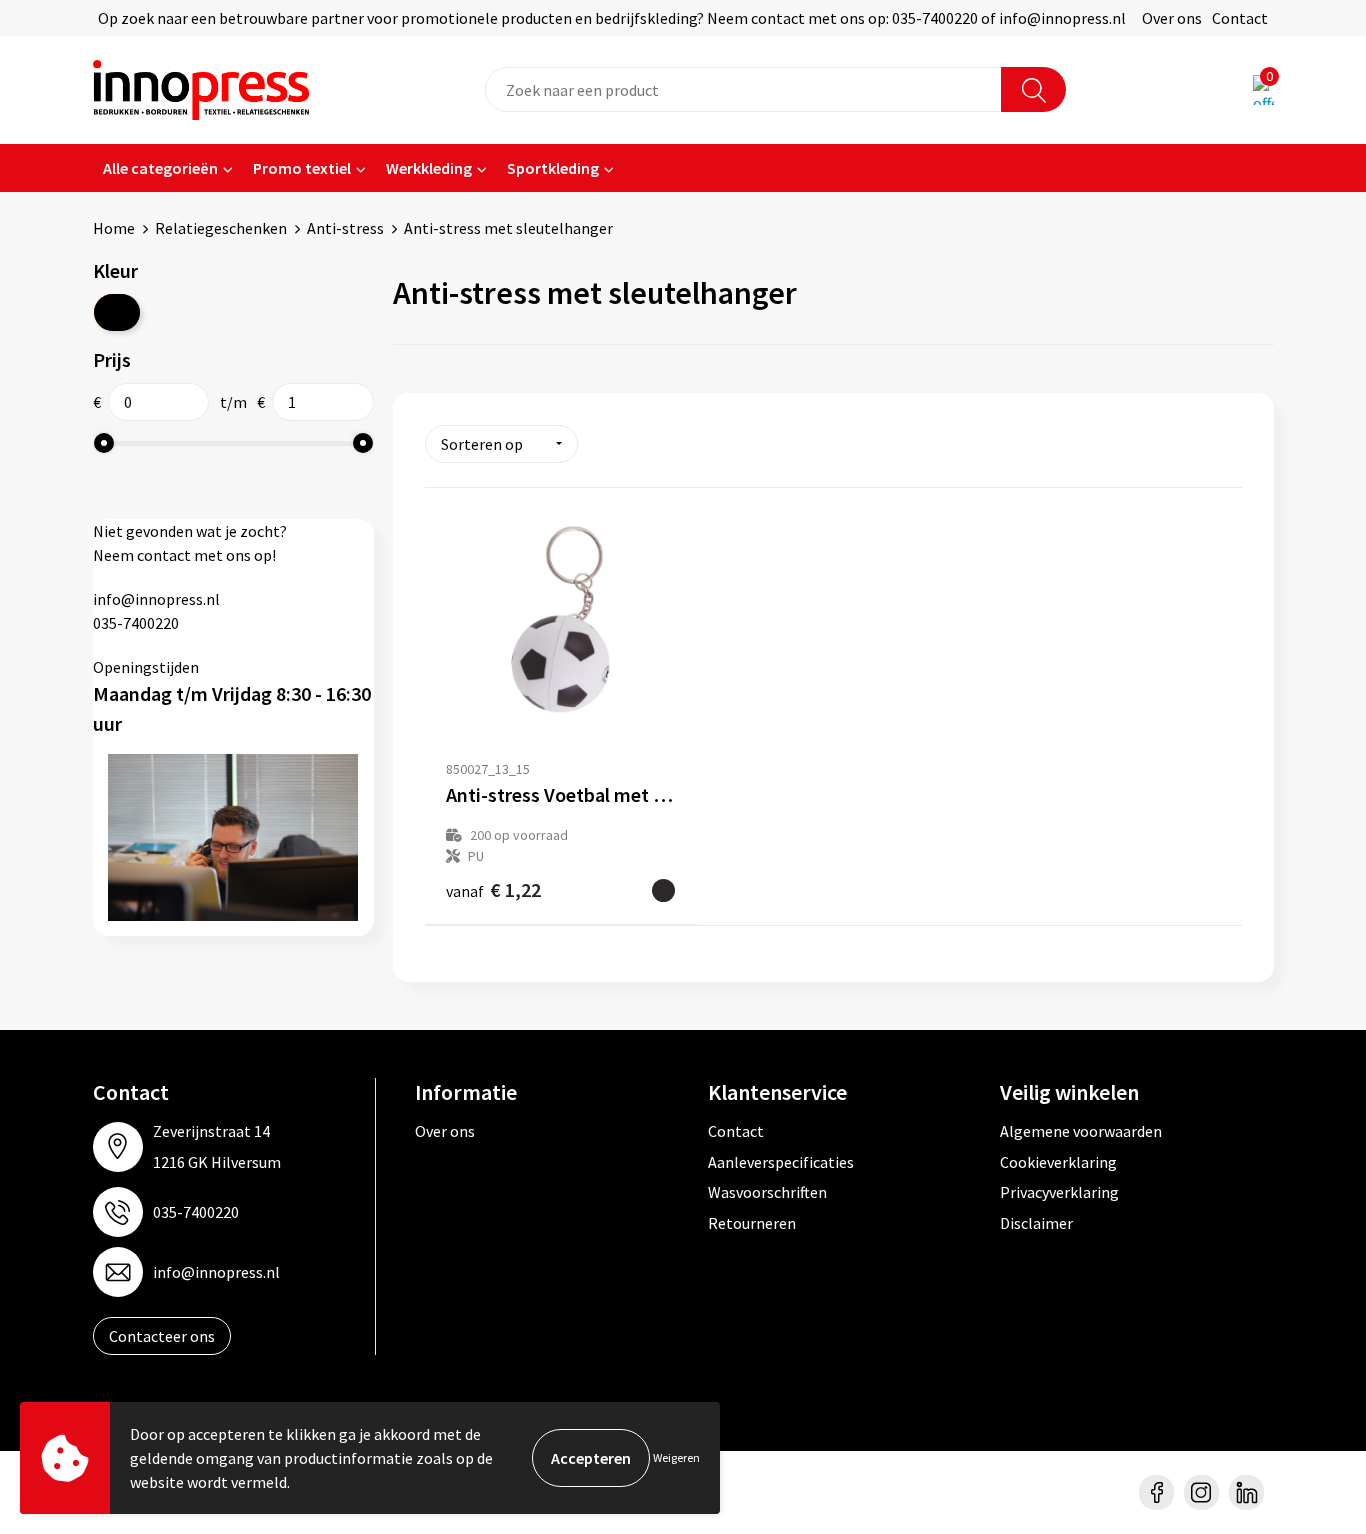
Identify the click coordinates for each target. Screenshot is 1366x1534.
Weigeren (676, 1457)
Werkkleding (429, 168)
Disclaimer (1036, 1223)
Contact (1240, 18)
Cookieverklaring (1058, 1162)
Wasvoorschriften (767, 1192)
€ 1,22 (493, 889)
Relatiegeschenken (221, 228)
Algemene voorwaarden (1081, 1131)
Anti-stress (345, 228)
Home (114, 228)
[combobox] (743, 89)
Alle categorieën (160, 168)
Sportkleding (553, 168)
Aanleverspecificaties (781, 1162)
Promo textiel (302, 168)
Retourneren (752, 1223)
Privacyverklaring (1059, 1192)
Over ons (1172, 18)
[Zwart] (117, 312)
